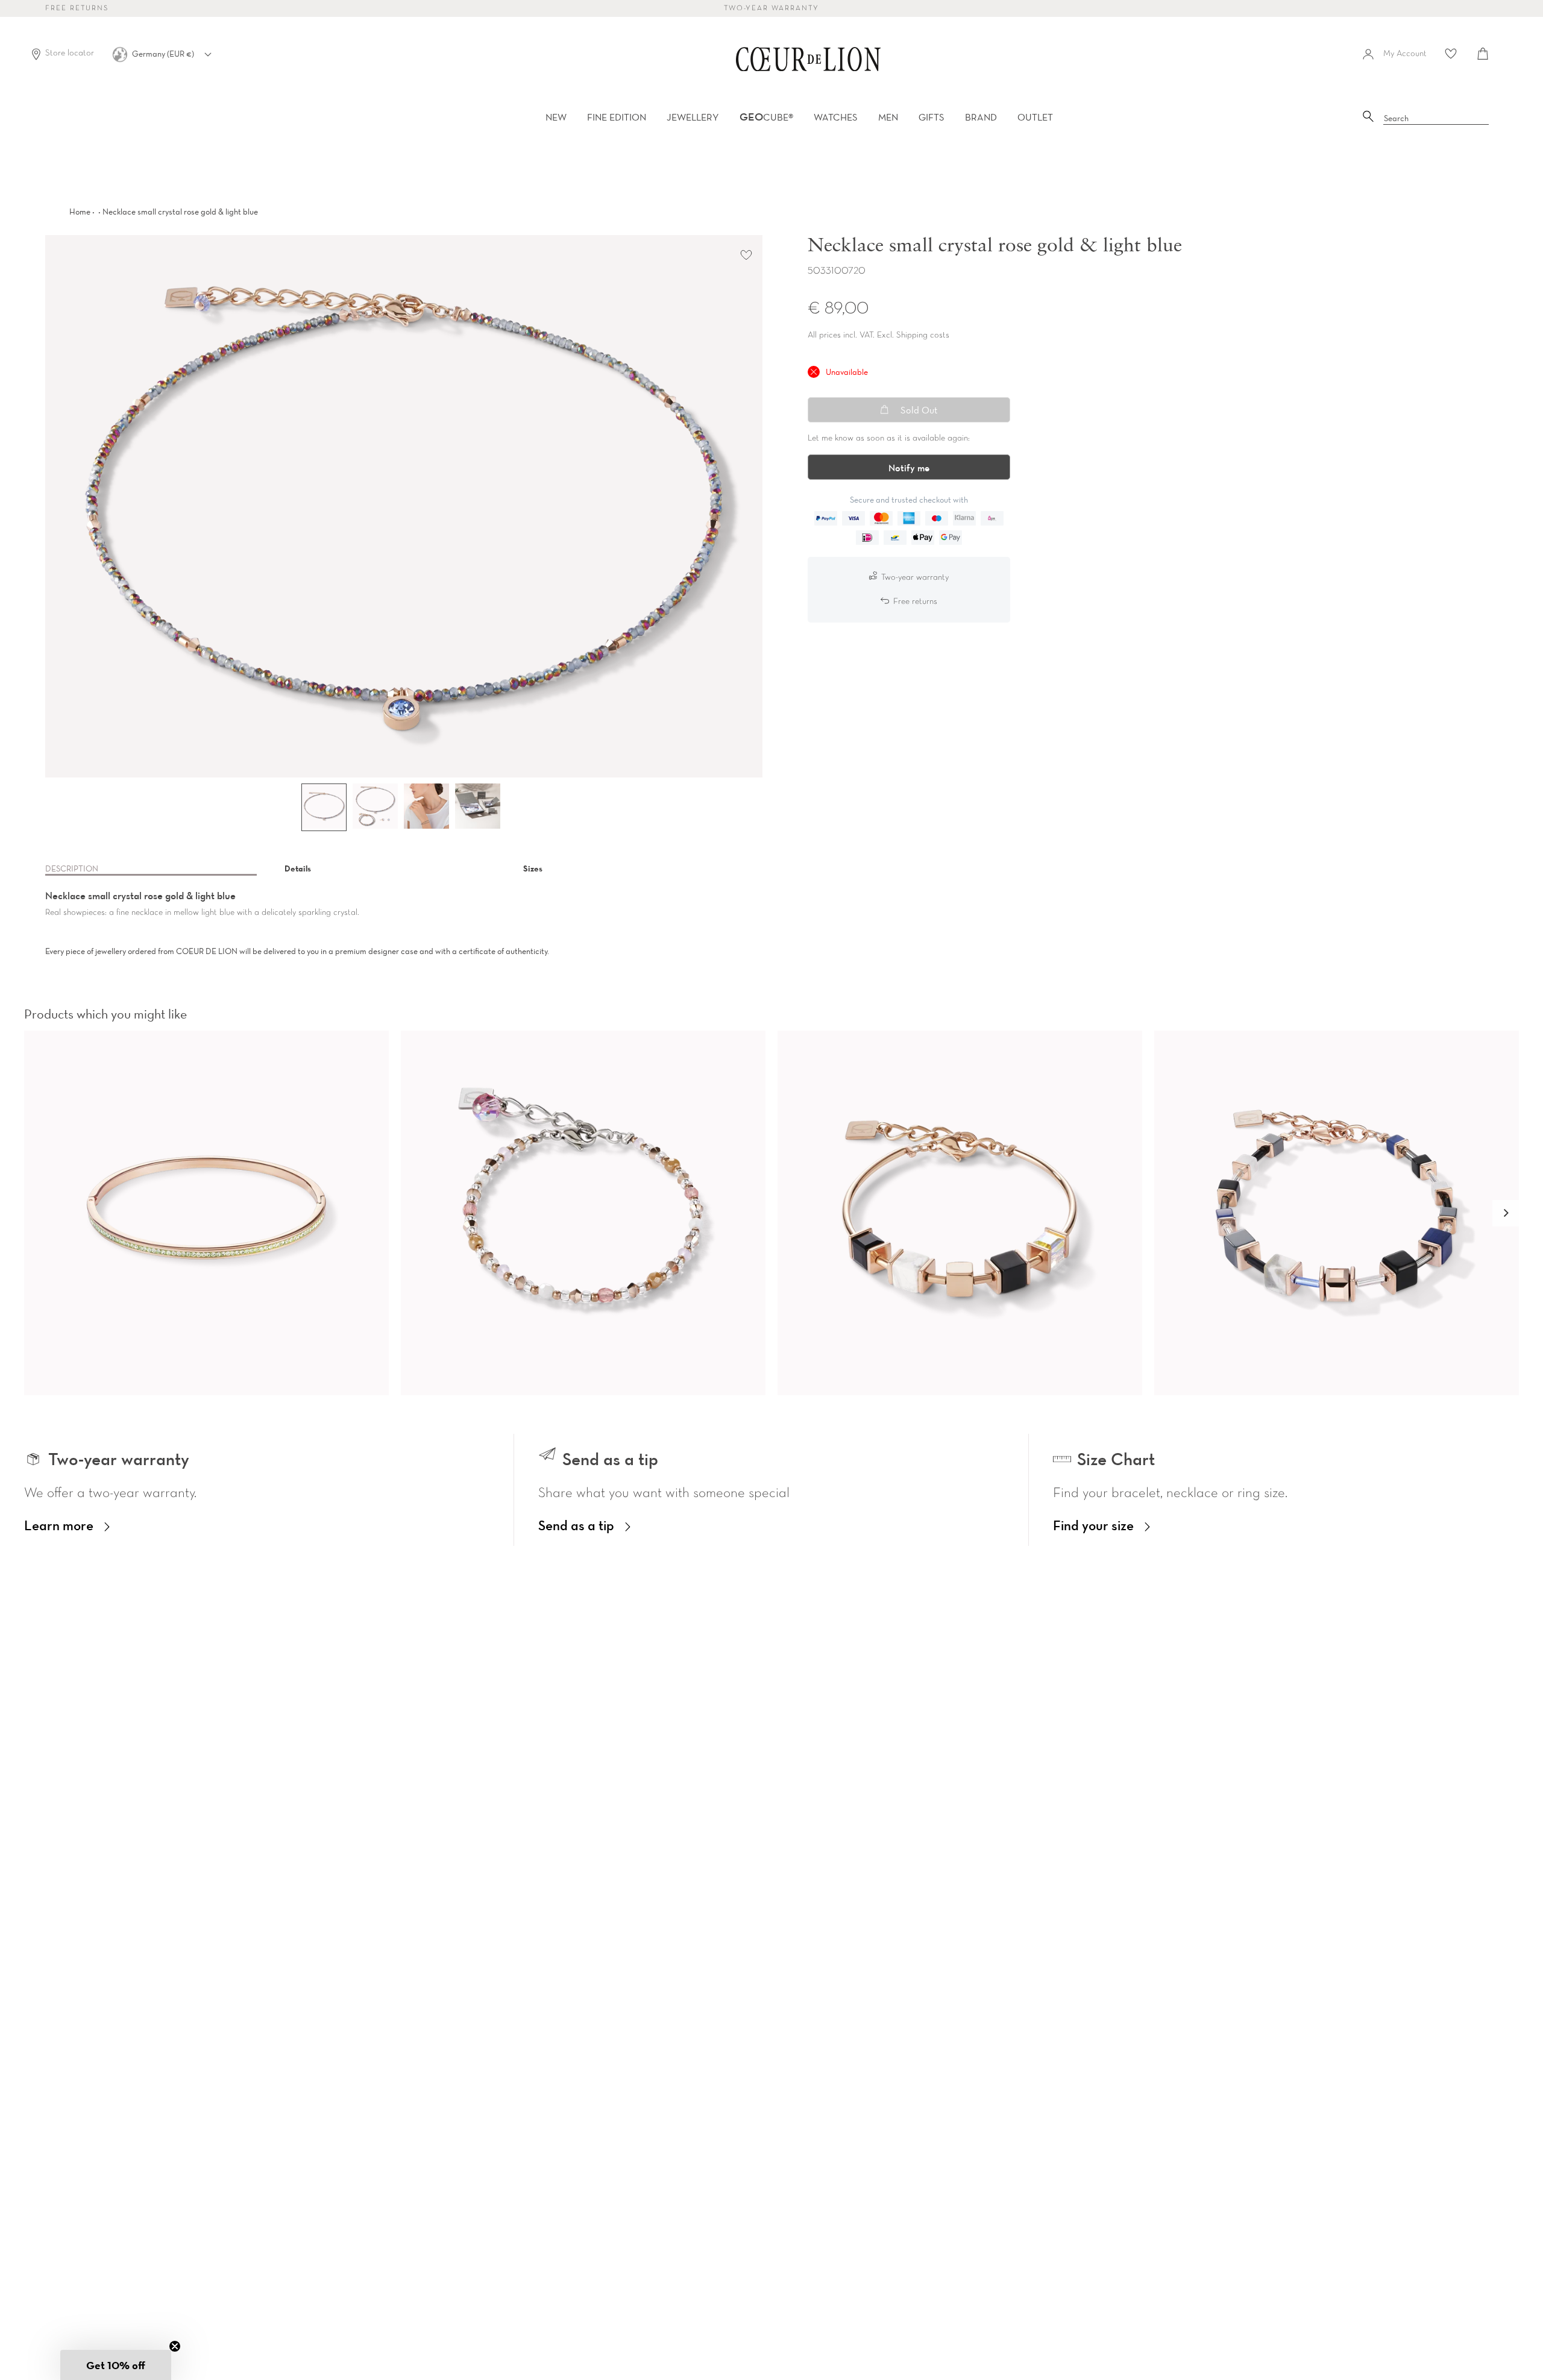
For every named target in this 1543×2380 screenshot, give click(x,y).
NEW (556, 117)
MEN (888, 117)
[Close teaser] (175, 2346)
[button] (1506, 1213)
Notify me (909, 468)
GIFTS (932, 117)
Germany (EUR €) (164, 54)
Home (80, 212)
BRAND (981, 117)
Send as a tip (576, 1525)
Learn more (59, 1525)
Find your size (1093, 1525)
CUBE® (766, 117)
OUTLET (1035, 117)
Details (298, 868)
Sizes (533, 868)
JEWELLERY (693, 117)
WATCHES (836, 117)
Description (72, 868)
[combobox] (1436, 119)
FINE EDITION (617, 117)
